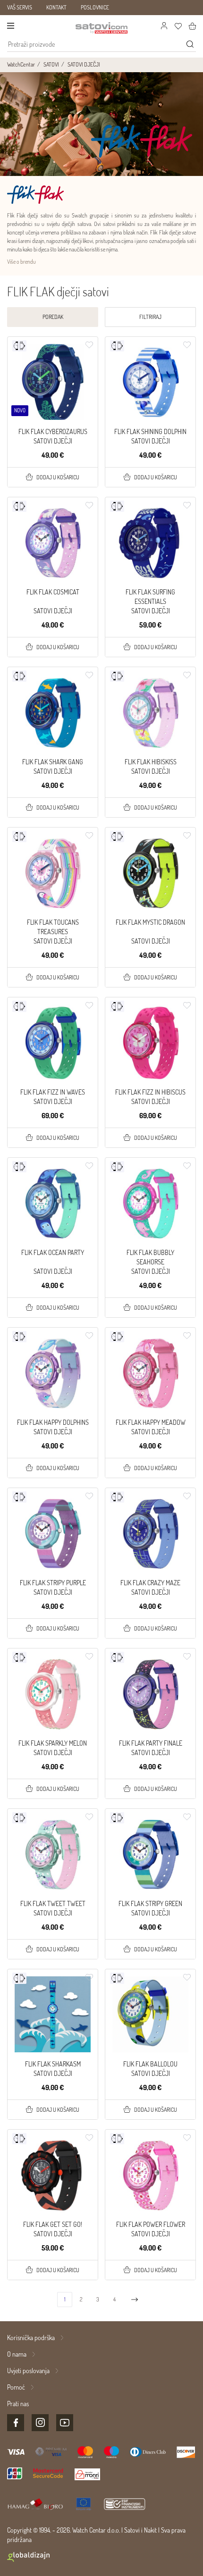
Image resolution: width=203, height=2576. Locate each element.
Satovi (132, 2530)
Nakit (150, 2530)
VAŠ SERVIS (20, 7)
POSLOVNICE (95, 7)
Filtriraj (150, 317)
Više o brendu (21, 262)
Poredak (53, 317)
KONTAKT (56, 7)
